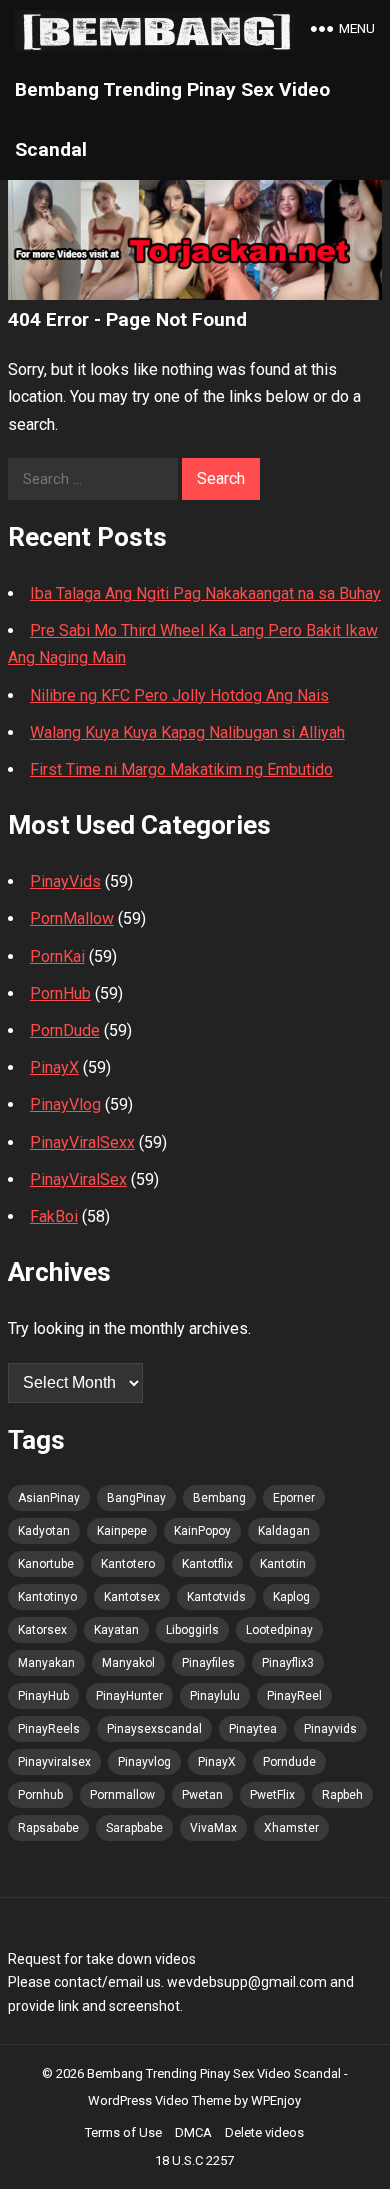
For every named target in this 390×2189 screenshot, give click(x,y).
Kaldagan (284, 1531)
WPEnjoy (276, 2100)
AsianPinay (49, 1498)
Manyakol (128, 1663)
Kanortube (46, 1564)
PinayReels (49, 1729)
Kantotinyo (47, 1597)
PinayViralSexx (82, 1142)
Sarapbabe (134, 1828)
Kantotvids (216, 1597)
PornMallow (72, 918)
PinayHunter (129, 1696)
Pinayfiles (208, 1663)
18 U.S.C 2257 (194, 2160)
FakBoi (54, 1216)
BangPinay (136, 1498)
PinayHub (43, 1696)
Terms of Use (123, 2132)
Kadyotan (44, 1531)
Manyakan (46, 1663)
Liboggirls (192, 1630)
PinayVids (65, 881)
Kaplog (291, 1597)
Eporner (294, 1498)
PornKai (57, 956)
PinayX (54, 1067)
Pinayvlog (144, 1762)
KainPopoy (202, 1531)
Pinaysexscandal (154, 1729)
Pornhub (40, 1795)
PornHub (60, 993)
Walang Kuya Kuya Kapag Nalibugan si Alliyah (187, 732)
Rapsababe (48, 1828)
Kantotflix (207, 1564)
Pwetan (202, 1795)
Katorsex (42, 1630)
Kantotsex (132, 1597)
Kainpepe (122, 1531)
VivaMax (213, 1828)
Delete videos (264, 2132)
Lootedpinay (279, 1630)
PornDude (65, 1030)
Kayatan (116, 1630)
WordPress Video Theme (159, 2100)
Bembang (219, 1498)
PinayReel (294, 1696)
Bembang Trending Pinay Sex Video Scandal (172, 119)
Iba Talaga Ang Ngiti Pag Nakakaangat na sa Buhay (205, 593)
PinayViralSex (78, 1179)
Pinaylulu (215, 1696)
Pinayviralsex (54, 1762)
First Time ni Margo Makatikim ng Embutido (181, 769)
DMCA (193, 2132)
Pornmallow (122, 1795)
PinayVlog (65, 1104)
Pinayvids (330, 1729)
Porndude (289, 1762)
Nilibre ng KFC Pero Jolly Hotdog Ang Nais (179, 695)
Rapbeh (342, 1795)
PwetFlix (272, 1795)
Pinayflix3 (288, 1663)
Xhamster (291, 1828)
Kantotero (128, 1564)
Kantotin (283, 1564)
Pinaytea (253, 1729)
